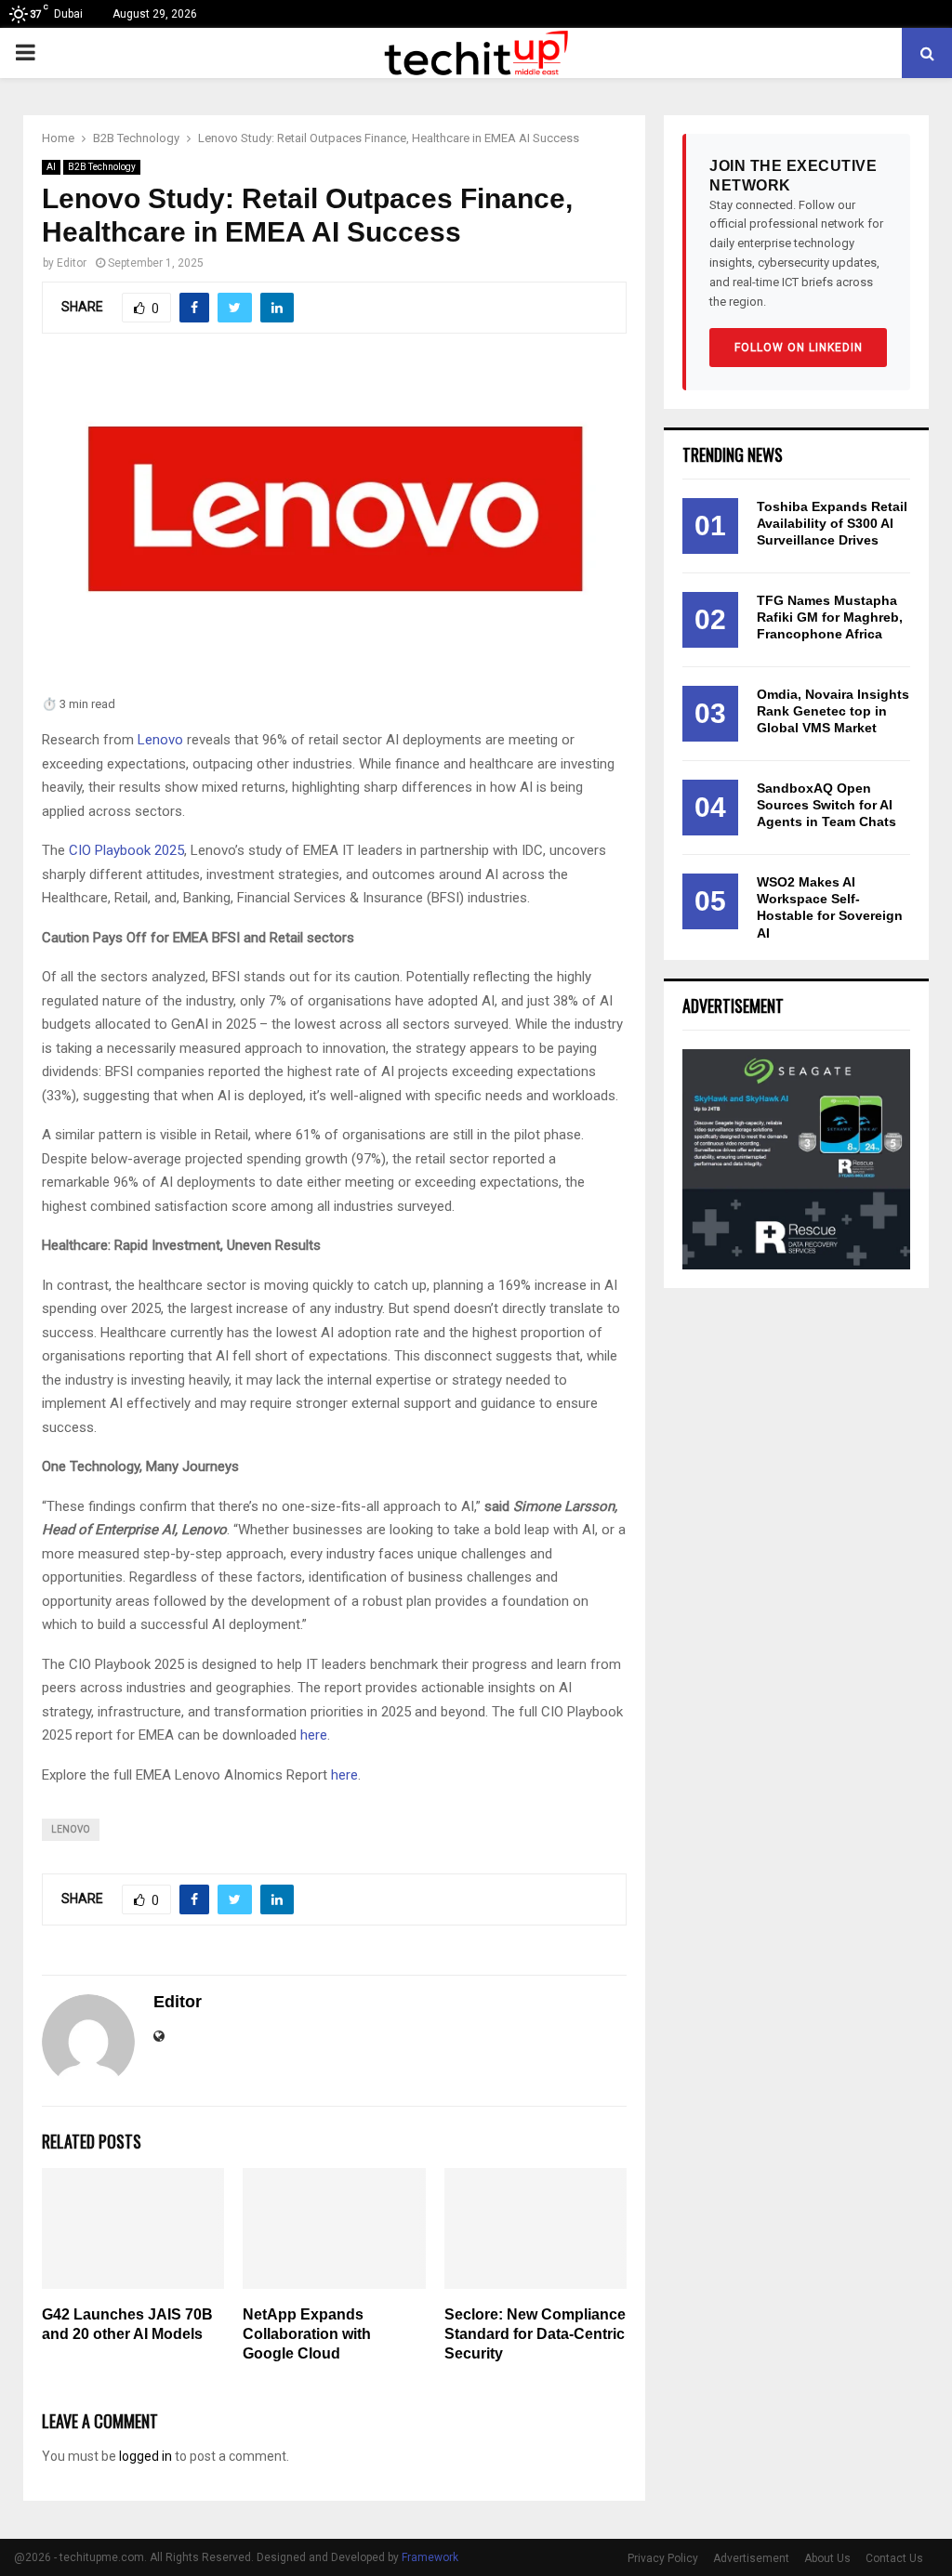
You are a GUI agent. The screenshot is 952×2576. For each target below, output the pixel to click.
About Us (827, 2558)
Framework (430, 2557)
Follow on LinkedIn (799, 348)
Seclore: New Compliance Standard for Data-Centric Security (535, 2334)
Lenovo (160, 740)
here (314, 1735)
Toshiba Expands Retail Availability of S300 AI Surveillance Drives (832, 523)
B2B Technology (102, 167)
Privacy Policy (663, 2558)
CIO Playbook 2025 (126, 850)
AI (51, 167)
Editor (72, 263)
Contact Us (894, 2558)
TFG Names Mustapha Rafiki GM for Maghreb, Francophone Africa (830, 617)
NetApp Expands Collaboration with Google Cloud (307, 2334)
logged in (145, 2456)
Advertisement (751, 2558)
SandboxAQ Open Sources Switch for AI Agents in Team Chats (826, 805)
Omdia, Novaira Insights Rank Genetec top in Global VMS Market (833, 711)
